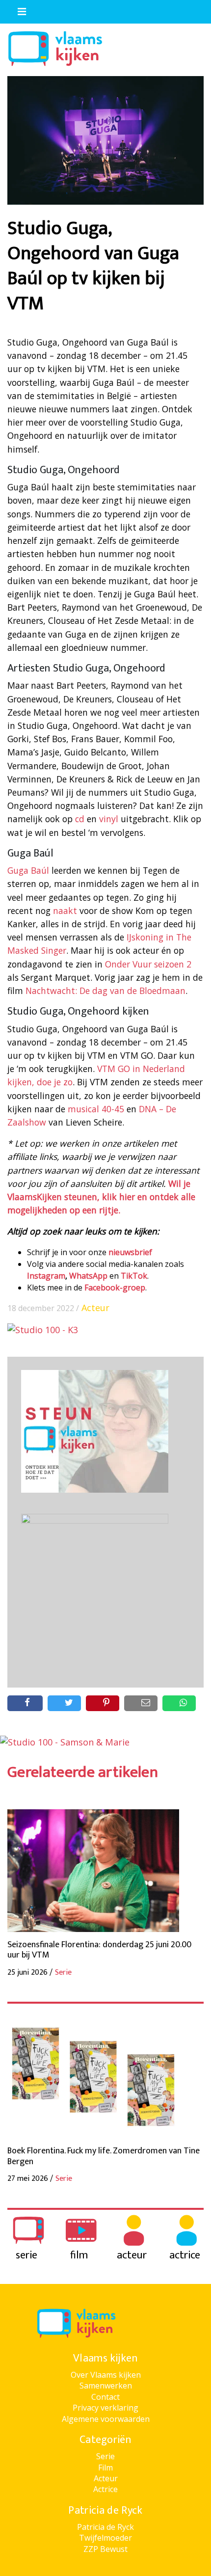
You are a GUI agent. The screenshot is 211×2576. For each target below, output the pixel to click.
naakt (65, 911)
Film (105, 2468)
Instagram (46, 1276)
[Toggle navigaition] (18, 9)
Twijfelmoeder (105, 2538)
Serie (105, 2456)
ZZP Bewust (105, 2549)
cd (80, 819)
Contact (105, 2397)
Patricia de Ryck (105, 2527)
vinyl (109, 819)
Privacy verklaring (105, 2408)
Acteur (95, 1308)
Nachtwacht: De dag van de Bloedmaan (105, 991)
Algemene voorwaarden (106, 2419)
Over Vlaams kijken (106, 2375)
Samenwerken (106, 2386)
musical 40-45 (96, 1109)
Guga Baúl (28, 870)
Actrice (105, 2489)
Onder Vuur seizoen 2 (148, 964)
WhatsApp (88, 1276)
